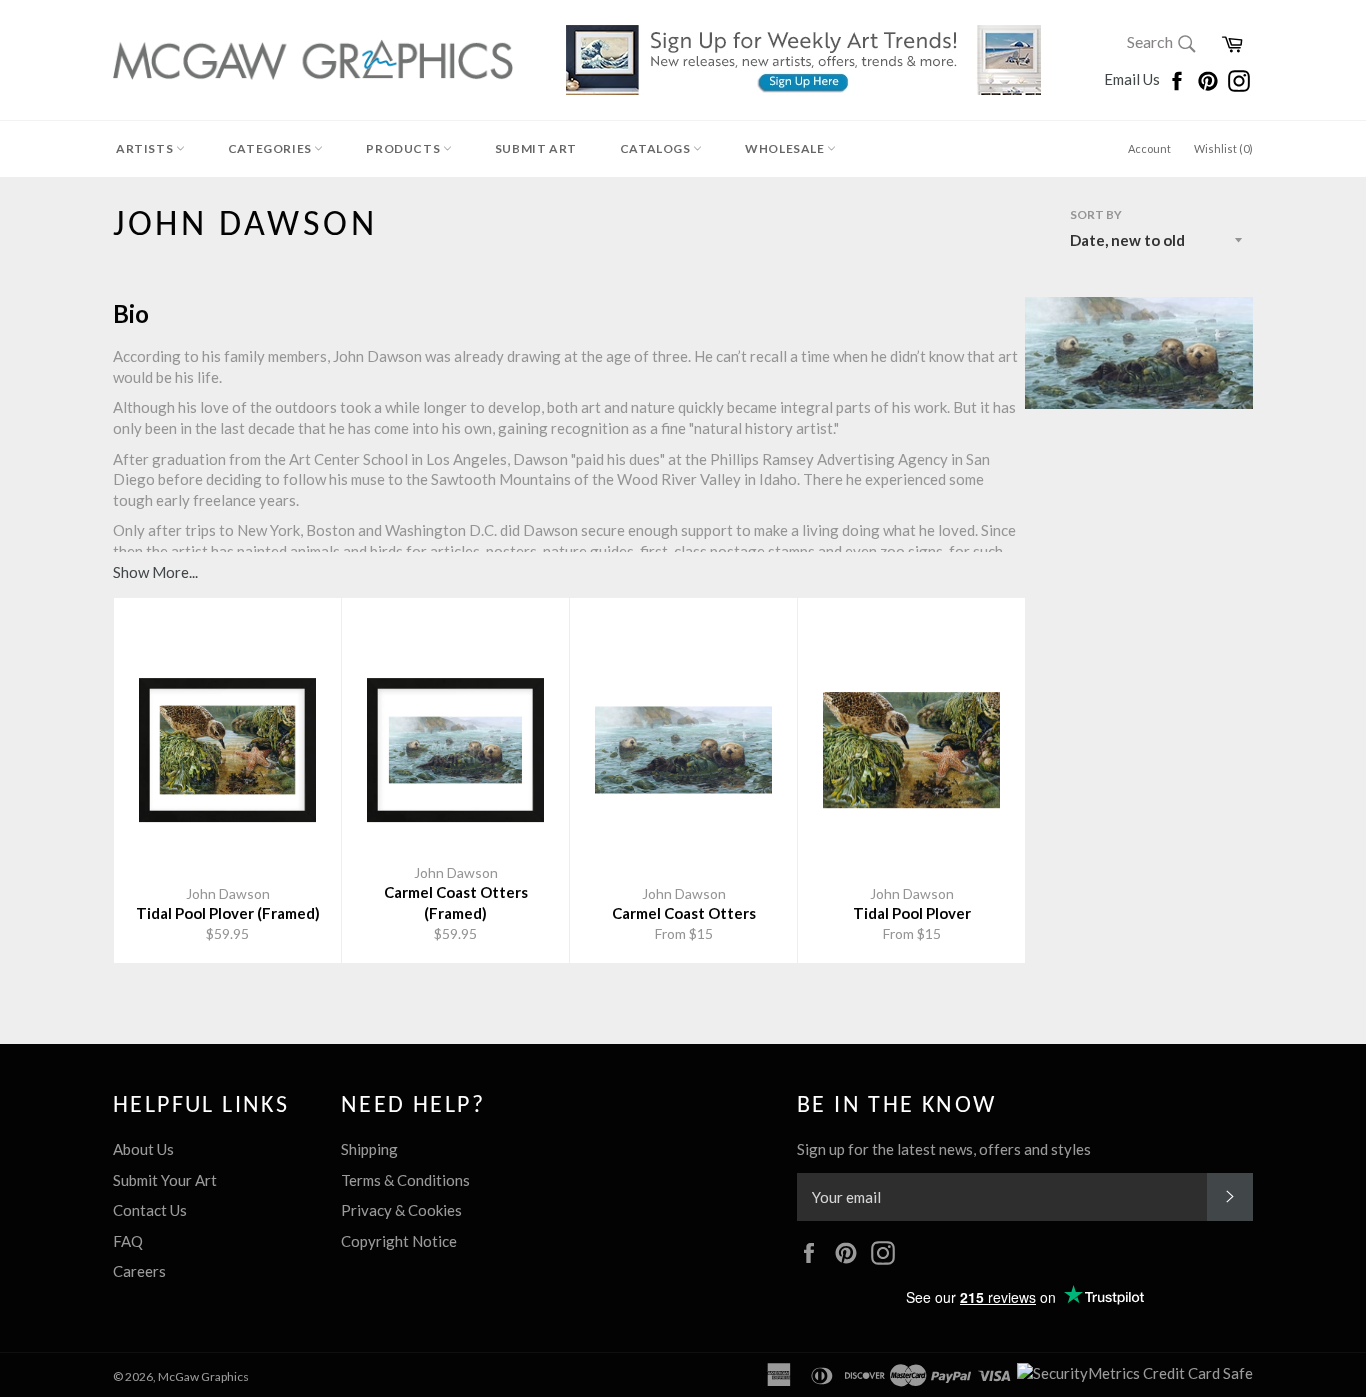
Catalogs (656, 148)
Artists (146, 148)
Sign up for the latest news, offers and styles (944, 1149)
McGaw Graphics (203, 1376)
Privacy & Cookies (401, 1210)
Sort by (1096, 214)
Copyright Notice (399, 1241)
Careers (139, 1271)
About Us (143, 1149)
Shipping (369, 1149)
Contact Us (150, 1210)
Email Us (1133, 79)
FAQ (128, 1241)
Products (404, 148)
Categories (271, 148)
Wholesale (786, 148)
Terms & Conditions (405, 1180)
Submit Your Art (165, 1180)
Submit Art (536, 148)
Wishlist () (1223, 148)
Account (1149, 148)
